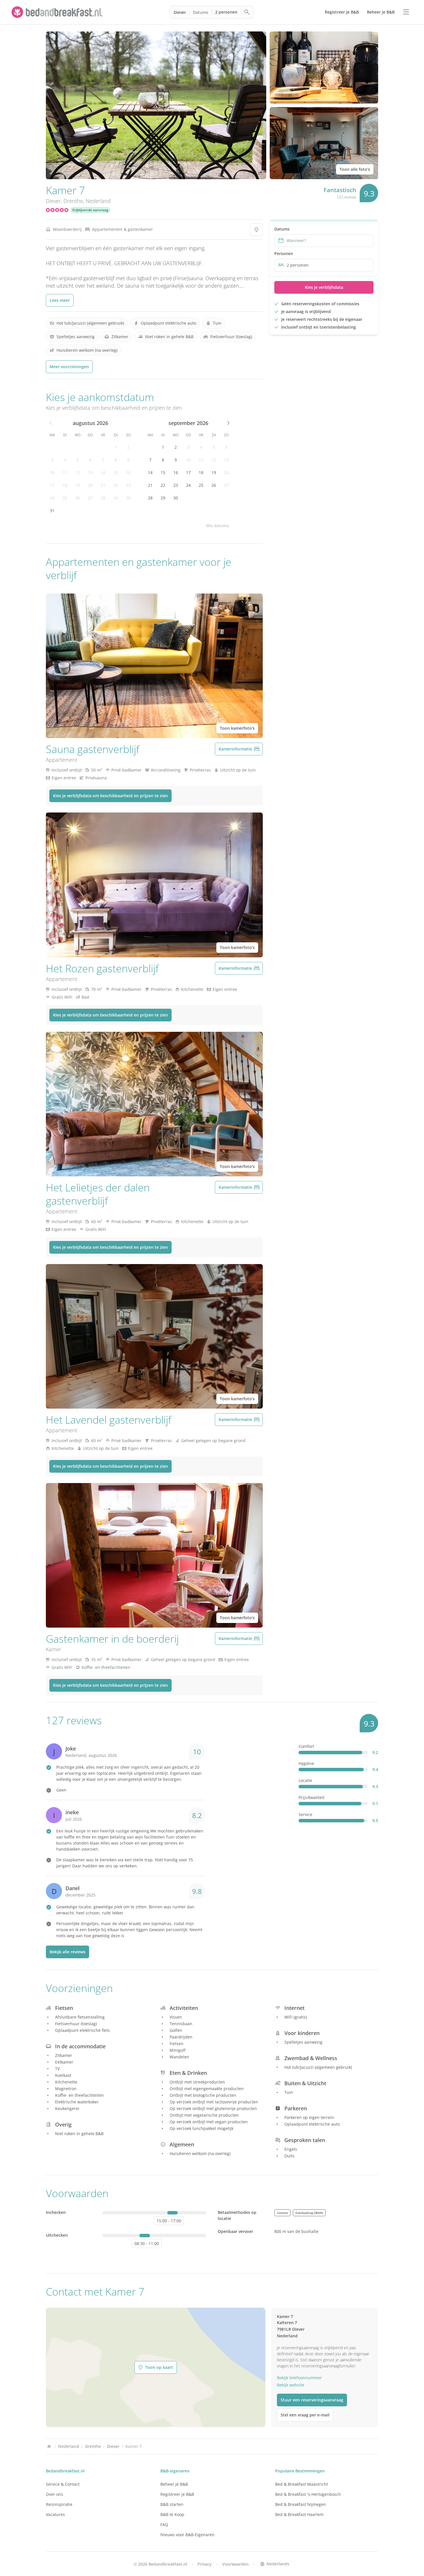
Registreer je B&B (177, 2494)
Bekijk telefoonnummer (299, 2378)
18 (65, 485)
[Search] (247, 12)
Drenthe (73, 201)
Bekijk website (291, 2385)
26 (78, 498)
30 (128, 498)
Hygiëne (306, 1763)
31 (52, 511)
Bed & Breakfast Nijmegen (301, 2504)
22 (116, 485)
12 (78, 472)
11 (65, 472)
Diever (180, 12)
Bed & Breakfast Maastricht (302, 2484)
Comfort (306, 1746)
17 (52, 485)
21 (103, 485)
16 (128, 472)
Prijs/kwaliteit (312, 1797)
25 (65, 498)
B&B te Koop (172, 2514)
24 (52, 498)
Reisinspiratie (59, 2504)
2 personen (226, 12)
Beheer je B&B (174, 2484)
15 (116, 472)
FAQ (164, 2524)
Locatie (305, 1780)
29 (116, 498)
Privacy (205, 2564)
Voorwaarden (235, 2564)
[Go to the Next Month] (228, 423)
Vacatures (55, 2514)
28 (103, 498)
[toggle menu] (406, 12)
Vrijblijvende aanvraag (90, 210)
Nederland (98, 201)
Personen (284, 253)
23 (128, 485)
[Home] (49, 2446)
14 (103, 472)
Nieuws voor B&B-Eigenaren (187, 2535)
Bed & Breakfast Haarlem (299, 2514)
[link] (58, 12)
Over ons (55, 2494)
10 (52, 472)
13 (90, 472)
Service (305, 1814)
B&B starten (172, 2504)
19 (78, 485)
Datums (201, 12)
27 (90, 498)
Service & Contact (63, 2484)
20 (90, 485)
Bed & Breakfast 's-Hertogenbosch (308, 2494)
